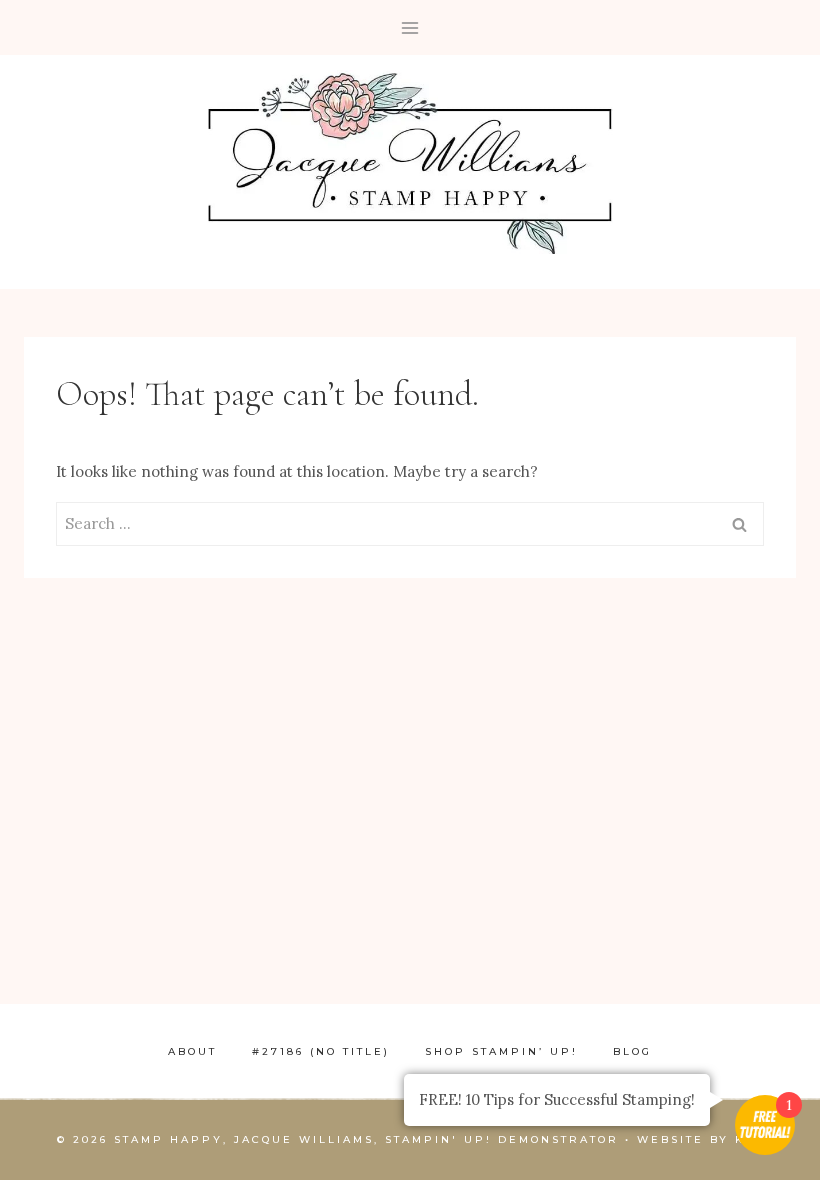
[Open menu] (410, 27)
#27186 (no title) (321, 1051)
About (192, 1051)
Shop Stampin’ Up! (501, 1051)
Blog (632, 1051)
